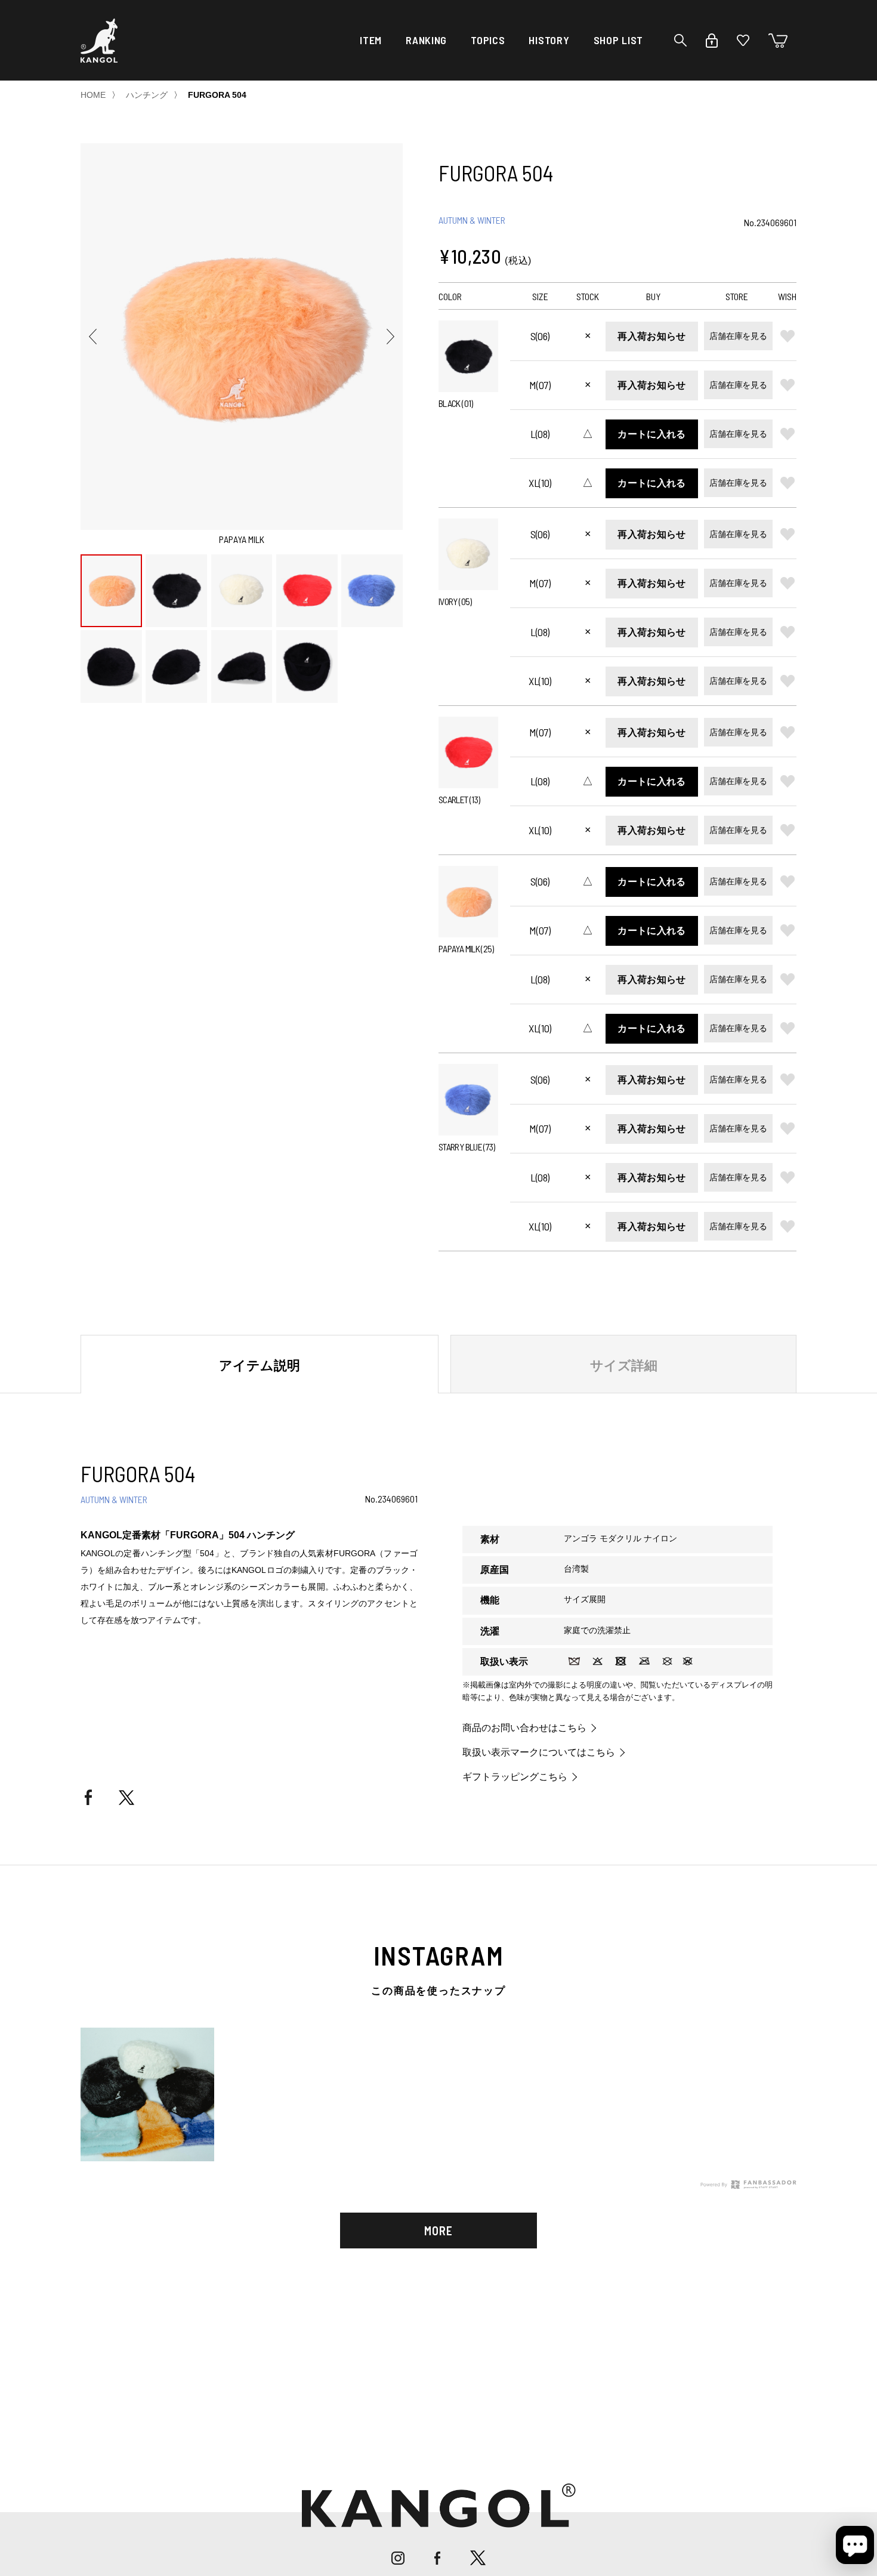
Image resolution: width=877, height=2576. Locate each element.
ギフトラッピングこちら (515, 1777)
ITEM (371, 40)
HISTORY (549, 40)
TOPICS (488, 40)
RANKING (426, 40)
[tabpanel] (438, 2088)
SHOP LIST (618, 40)
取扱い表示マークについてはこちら (539, 1753)
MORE (438, 2231)
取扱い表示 (504, 1662)
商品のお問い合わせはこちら (524, 1728)
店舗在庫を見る (738, 336)
